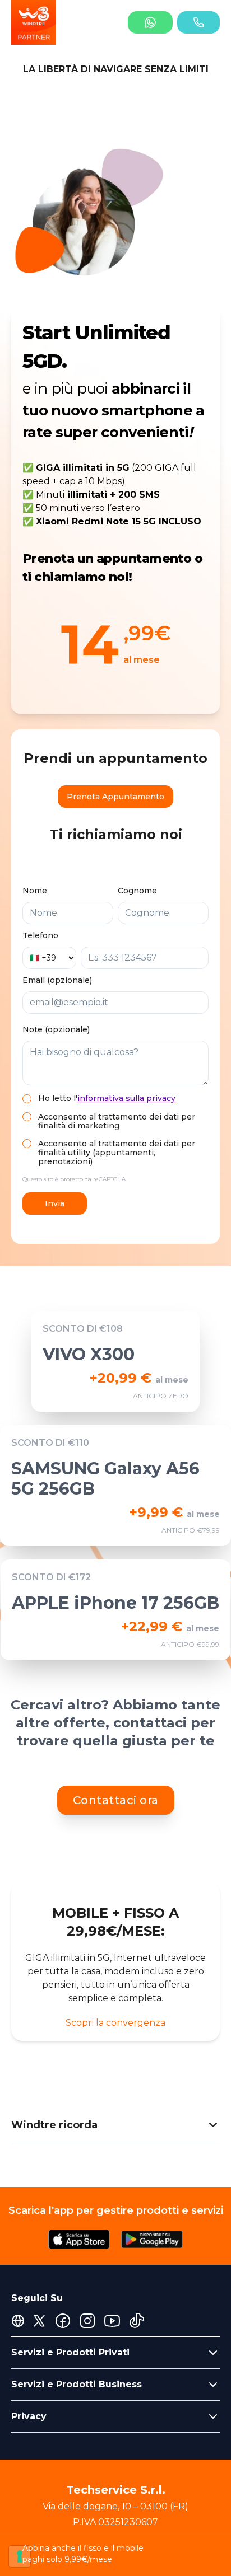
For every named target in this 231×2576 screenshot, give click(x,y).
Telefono (40, 935)
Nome (35, 891)
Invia (55, 1203)
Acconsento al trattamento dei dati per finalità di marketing (117, 1121)
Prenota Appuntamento (115, 797)
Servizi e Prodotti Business (77, 2384)
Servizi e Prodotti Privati (70, 2352)
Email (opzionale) (57, 980)
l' (124, 1098)
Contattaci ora (116, 1800)
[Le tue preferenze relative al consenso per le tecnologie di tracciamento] (20, 2556)
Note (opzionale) (56, 1029)
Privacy (29, 2416)
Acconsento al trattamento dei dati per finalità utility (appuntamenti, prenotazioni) (117, 1153)
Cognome (137, 891)
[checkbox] (27, 1099)
